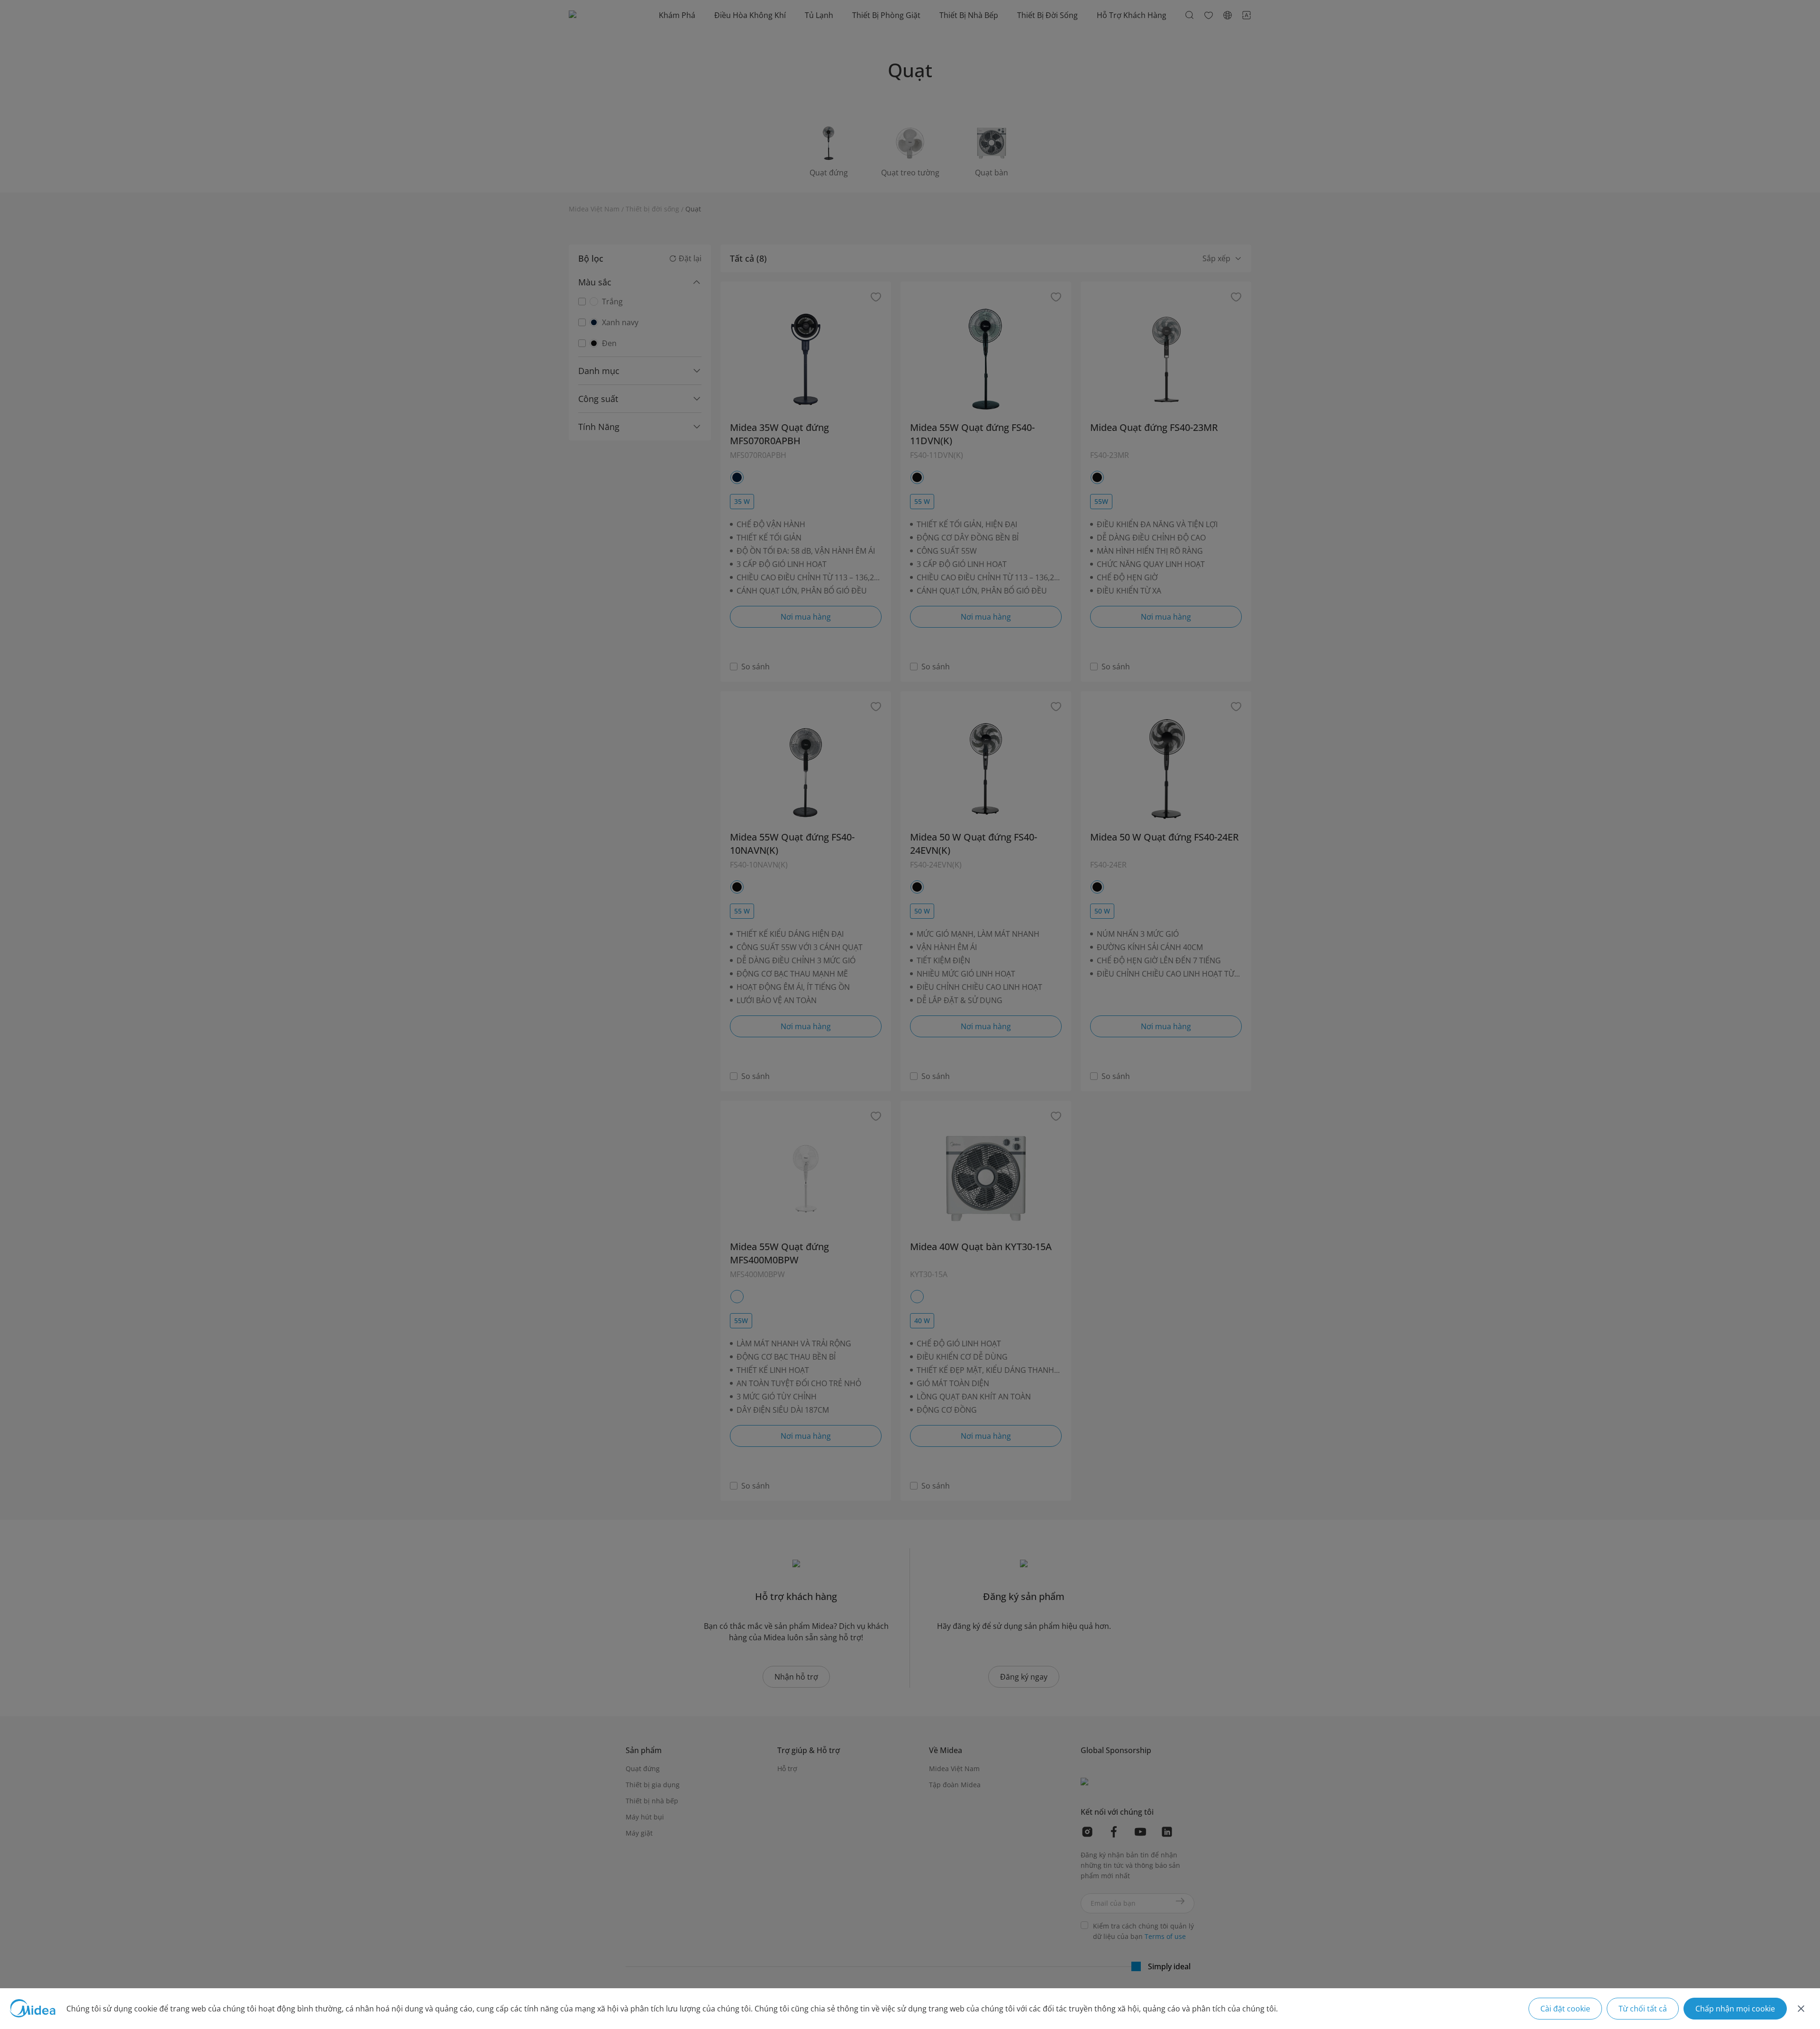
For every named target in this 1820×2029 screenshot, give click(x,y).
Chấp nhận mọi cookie (1735, 2009)
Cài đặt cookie (1565, 2009)
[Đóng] (1801, 2009)
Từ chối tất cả (1643, 2009)
